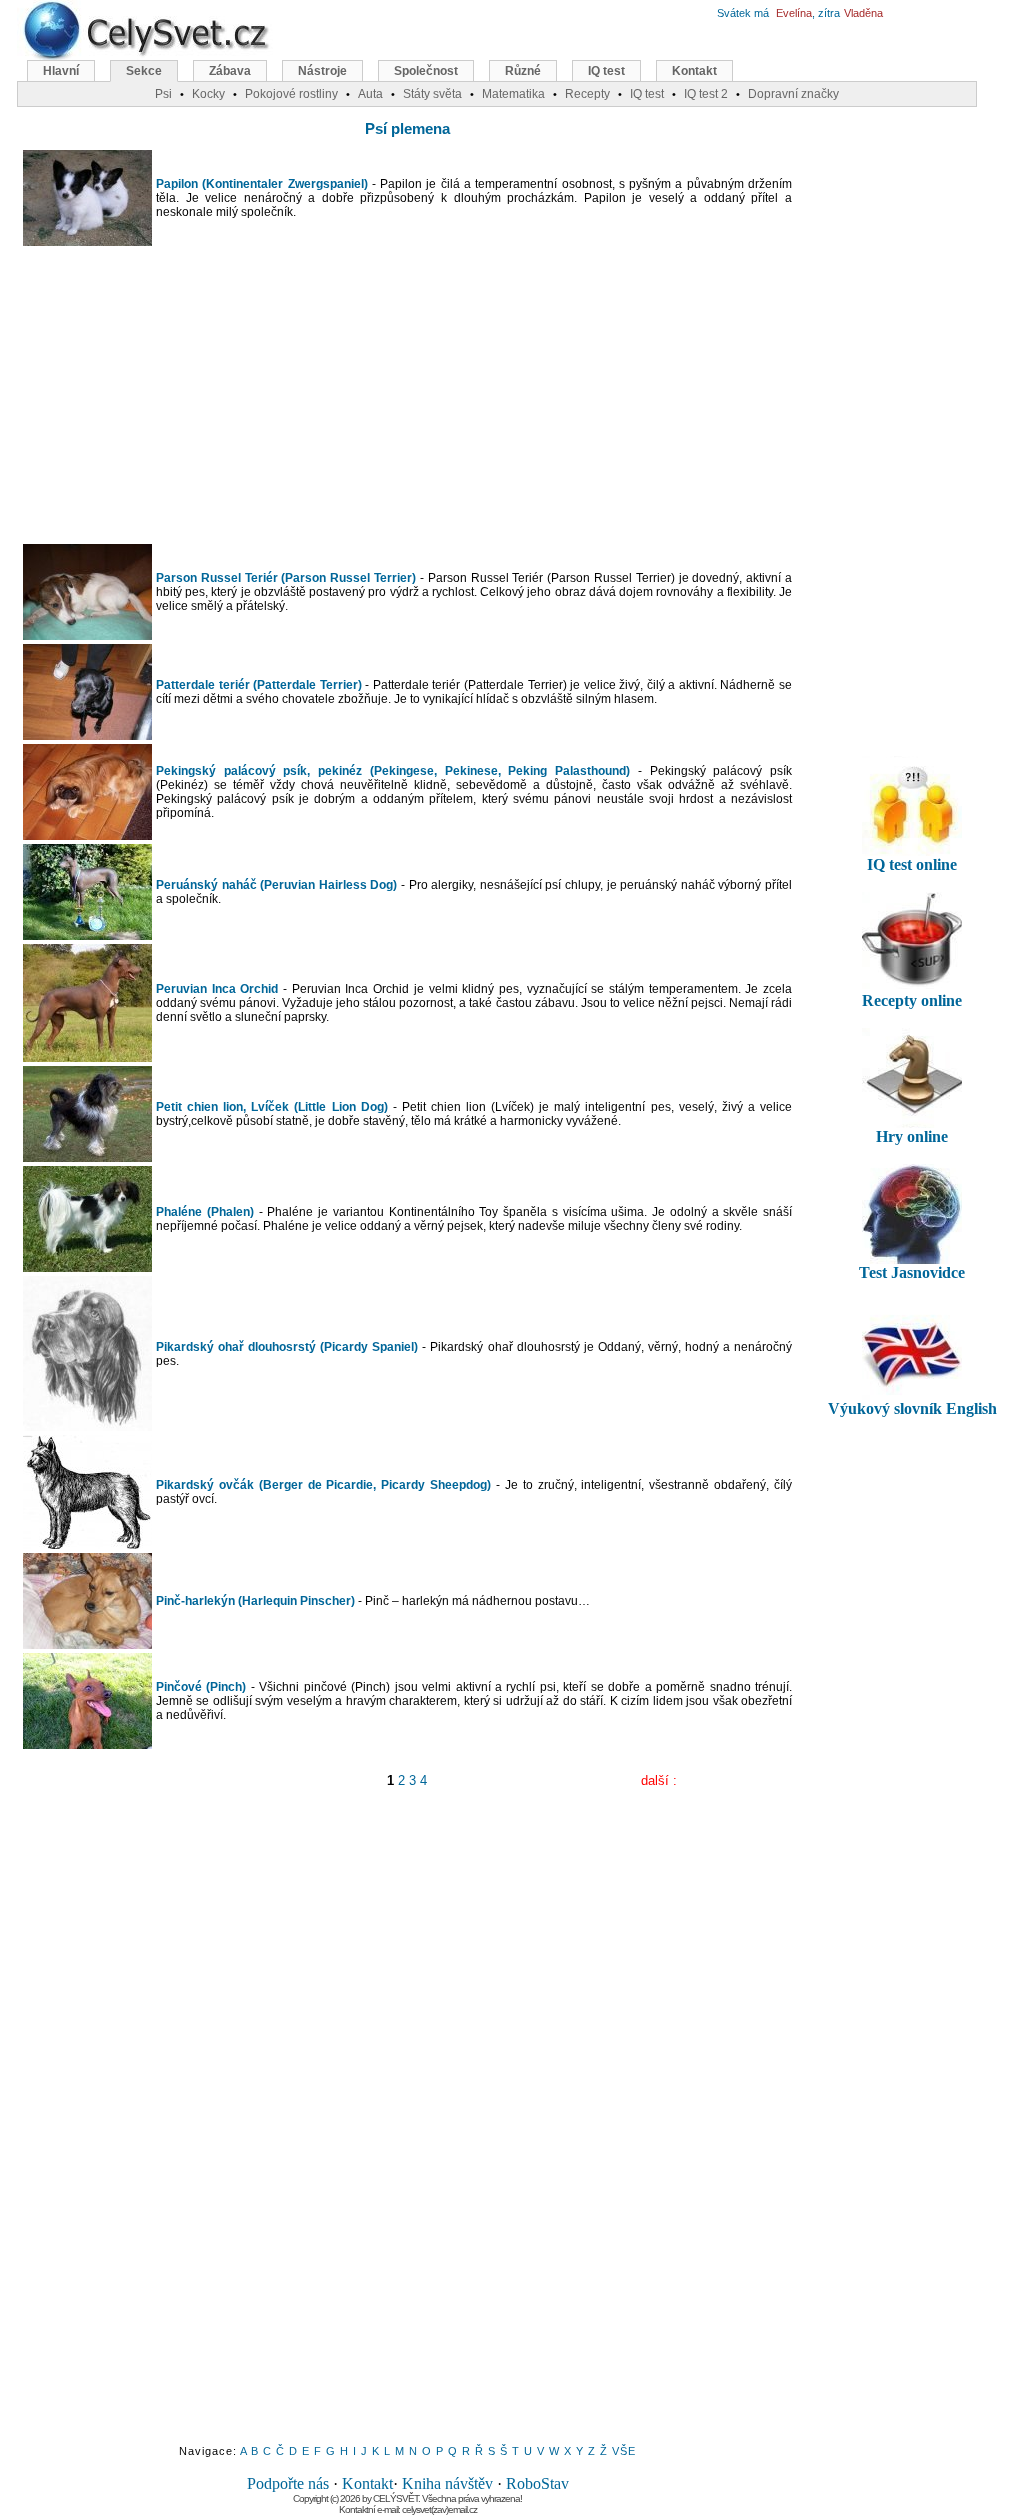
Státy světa (432, 94)
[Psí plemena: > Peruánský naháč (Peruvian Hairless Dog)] (87, 935)
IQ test (606, 71)
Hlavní (61, 71)
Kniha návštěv (447, 2483)
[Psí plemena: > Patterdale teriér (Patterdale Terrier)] (87, 735)
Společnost (426, 71)
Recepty (587, 94)
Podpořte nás (288, 2483)
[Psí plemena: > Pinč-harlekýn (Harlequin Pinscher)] (87, 1644)
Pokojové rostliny (291, 94)
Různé (523, 71)
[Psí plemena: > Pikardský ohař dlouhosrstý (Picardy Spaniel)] (87, 1426)
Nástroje (322, 71)
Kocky (208, 94)
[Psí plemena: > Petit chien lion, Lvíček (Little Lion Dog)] (87, 1157)
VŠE (624, 2451)
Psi (163, 94)
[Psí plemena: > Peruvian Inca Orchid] (87, 1057)
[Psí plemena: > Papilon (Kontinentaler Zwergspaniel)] (87, 241)
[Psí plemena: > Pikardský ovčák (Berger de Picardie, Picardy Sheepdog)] (87, 1544)
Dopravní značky (793, 94)
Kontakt (367, 2483)
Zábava (230, 71)
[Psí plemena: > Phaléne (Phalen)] (87, 1267)
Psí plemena (407, 128)
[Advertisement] (408, 395)
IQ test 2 (706, 94)
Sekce (144, 71)
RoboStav (537, 2483)
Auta (370, 94)
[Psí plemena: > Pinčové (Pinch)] (87, 1744)
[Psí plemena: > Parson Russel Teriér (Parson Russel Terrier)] (87, 635)
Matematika (513, 94)
